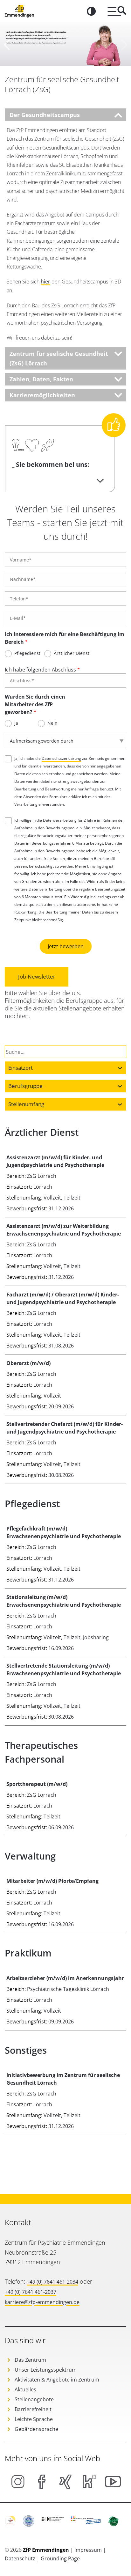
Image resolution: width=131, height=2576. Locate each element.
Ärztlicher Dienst (72, 653)
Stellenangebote (34, 2399)
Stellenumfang (26, 1104)
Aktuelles (25, 2389)
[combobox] (65, 1068)
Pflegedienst (27, 653)
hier (45, 282)
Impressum (89, 2550)
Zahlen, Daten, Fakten (41, 379)
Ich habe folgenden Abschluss (40, 670)
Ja (16, 723)
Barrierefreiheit (33, 2409)
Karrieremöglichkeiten (42, 395)
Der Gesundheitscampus (45, 115)
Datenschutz (21, 2558)
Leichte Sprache (34, 2419)
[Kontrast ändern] (91, 11)
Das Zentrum (30, 2360)
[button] (7, 44)
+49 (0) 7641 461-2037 (31, 2292)
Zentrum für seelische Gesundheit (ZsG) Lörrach (59, 358)
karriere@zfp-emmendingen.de (42, 2302)
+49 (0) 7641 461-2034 (52, 2282)
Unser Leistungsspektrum (46, 2370)
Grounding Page (60, 2558)
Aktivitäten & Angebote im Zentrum (57, 2380)
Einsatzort (21, 1068)
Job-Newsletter (37, 976)
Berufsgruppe (25, 1086)
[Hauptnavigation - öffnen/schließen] (114, 11)
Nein (52, 723)
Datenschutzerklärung (61, 758)
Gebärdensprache (36, 2429)
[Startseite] (19, 11)
